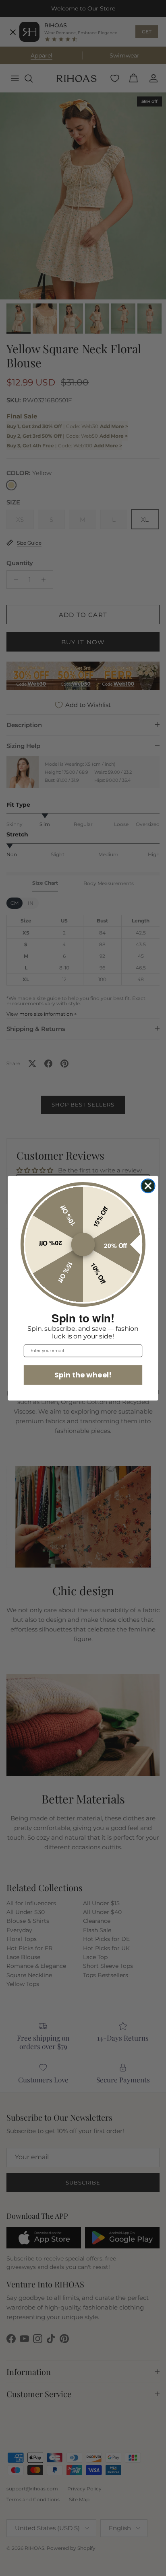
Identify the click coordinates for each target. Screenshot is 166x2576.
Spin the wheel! (83, 1374)
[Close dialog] (148, 1186)
